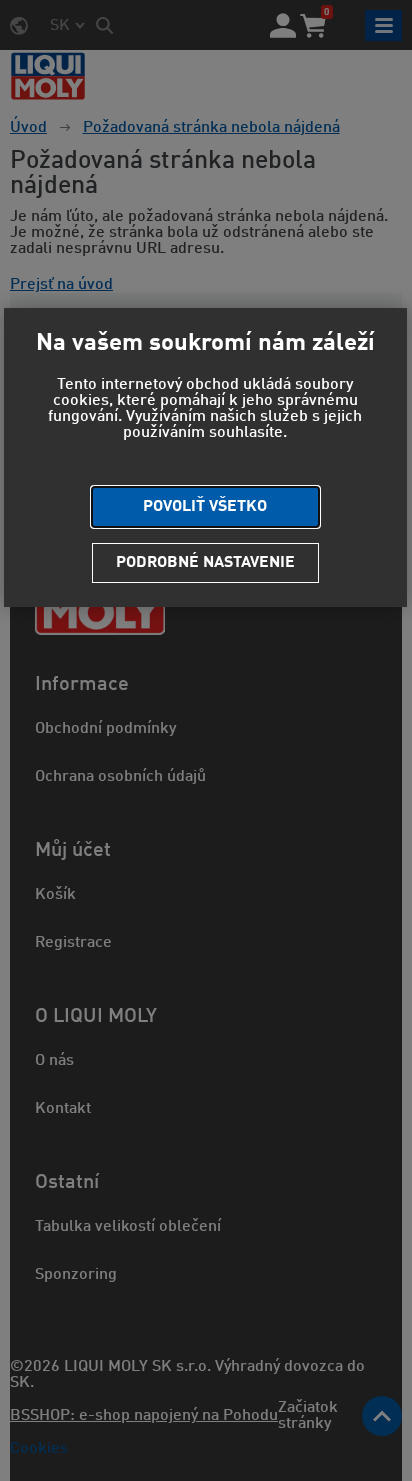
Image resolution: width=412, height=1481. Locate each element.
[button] (205, 507)
